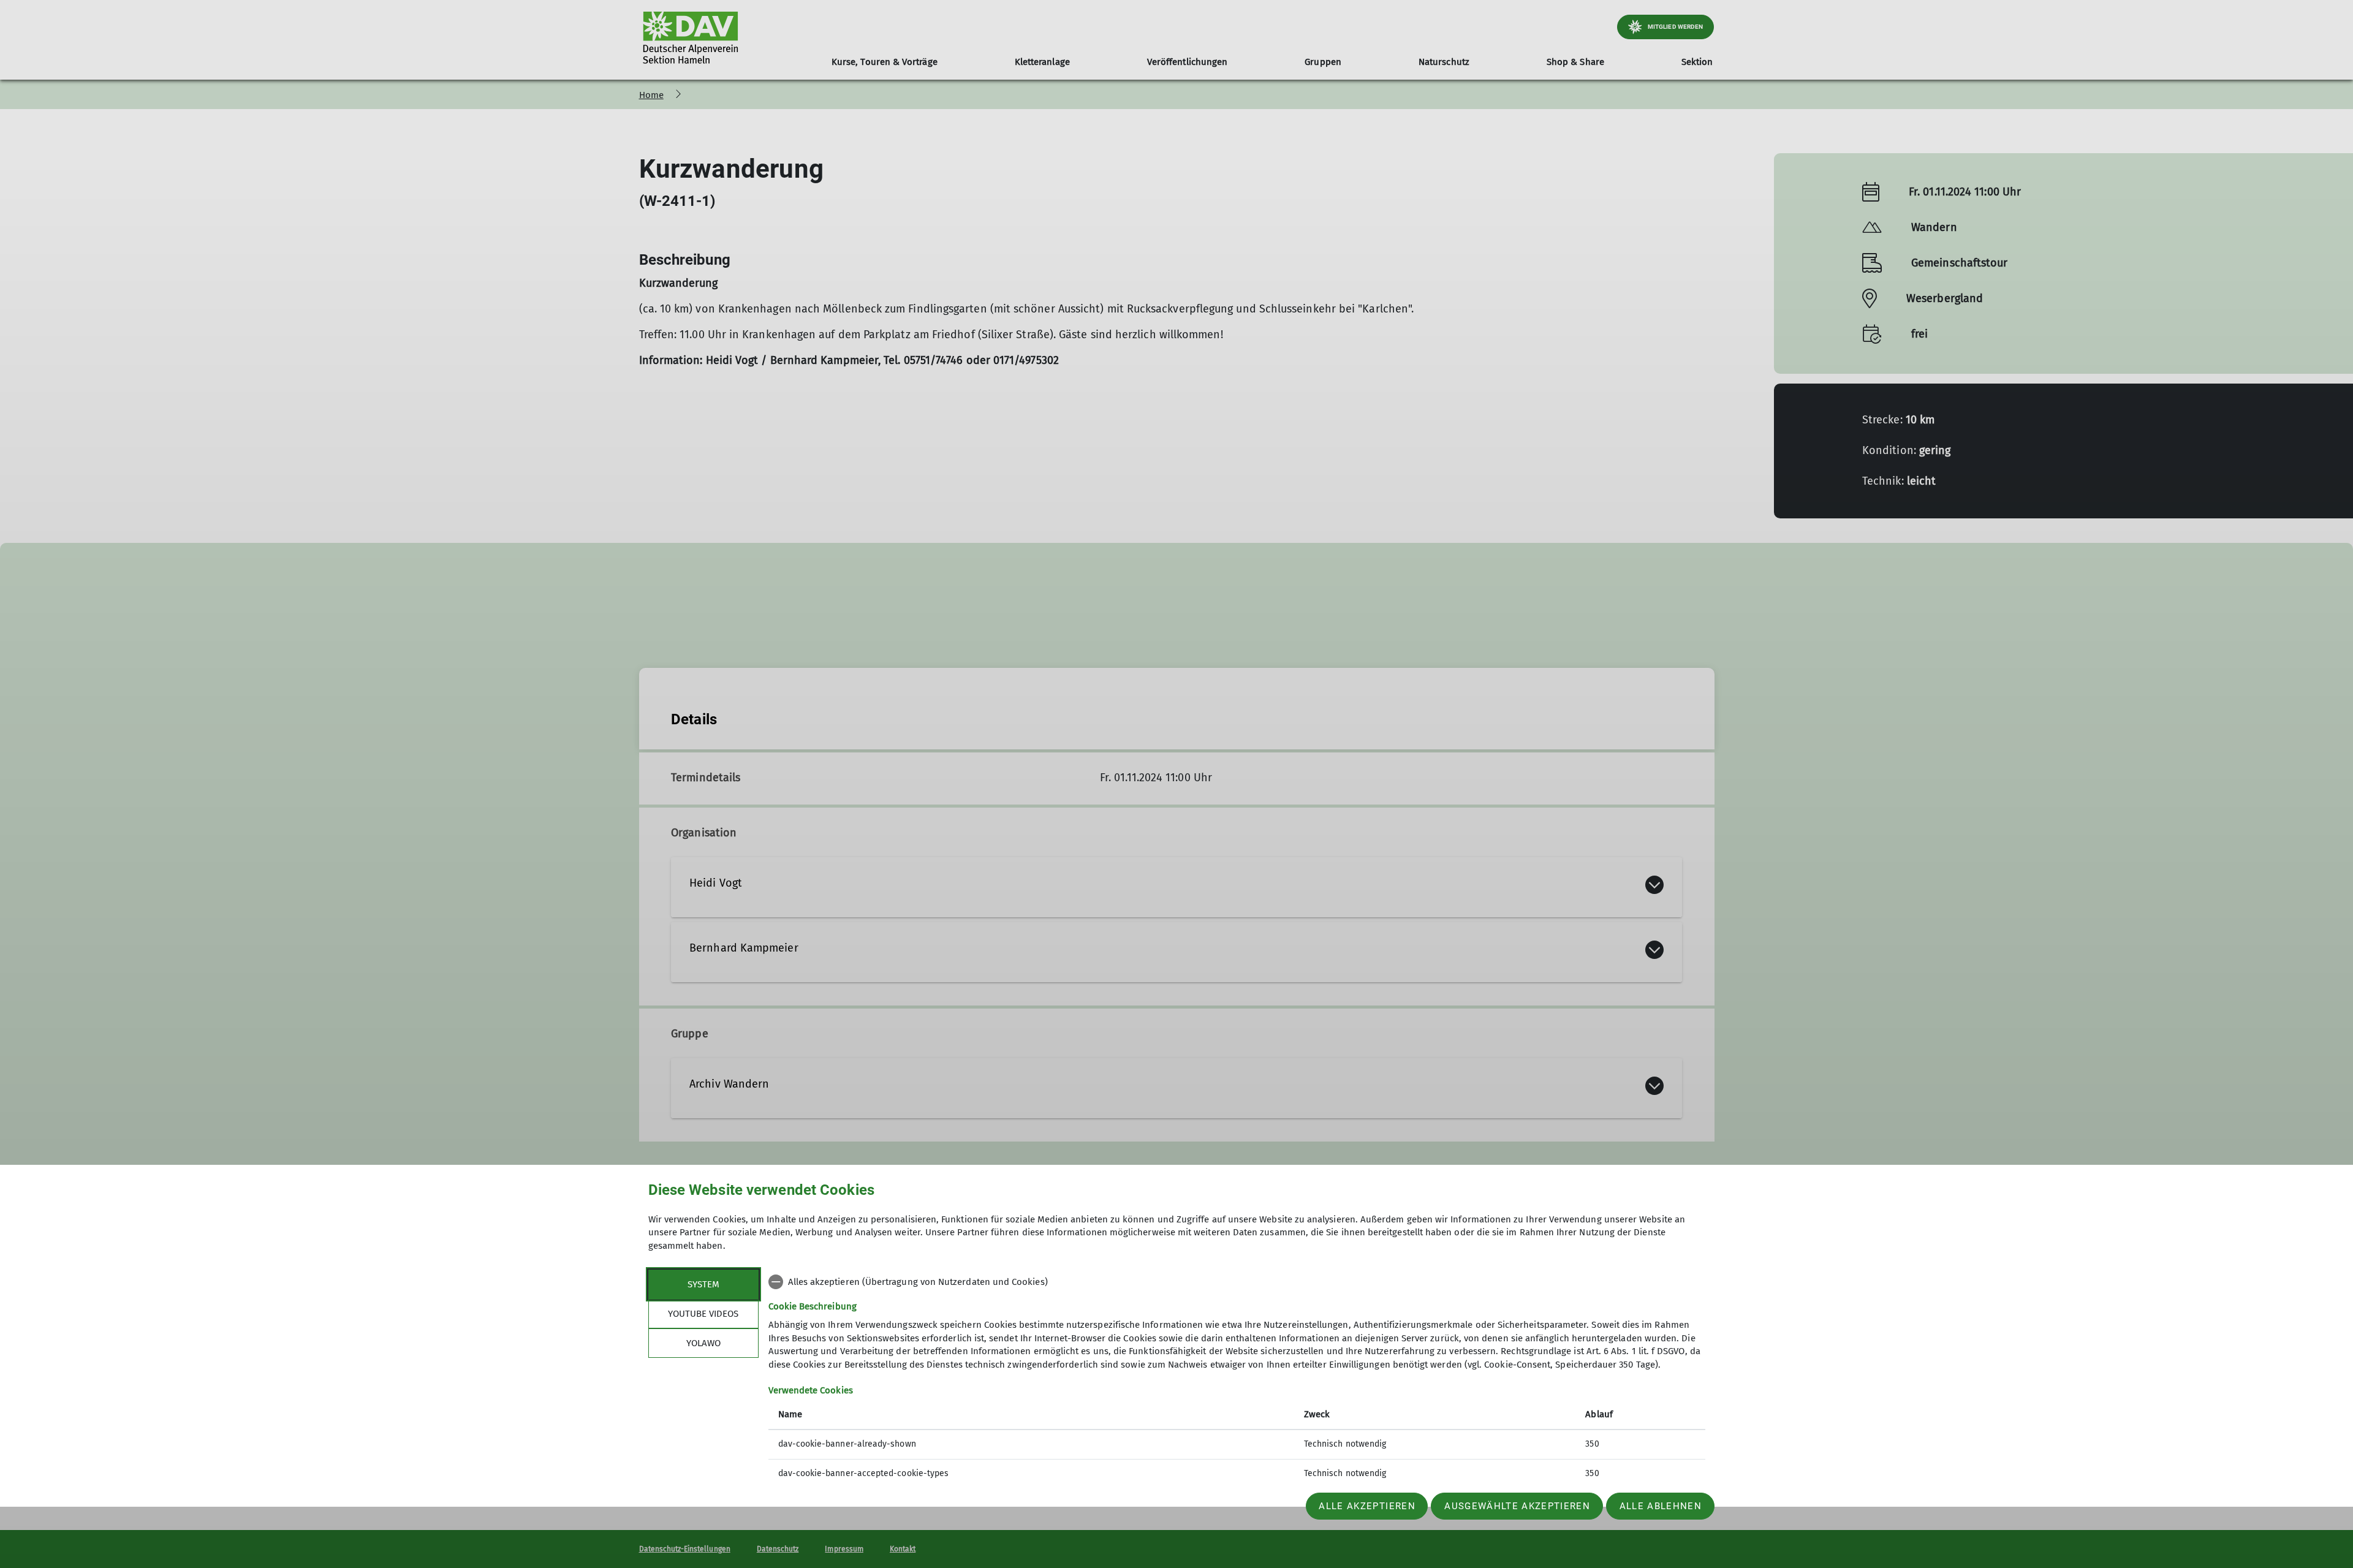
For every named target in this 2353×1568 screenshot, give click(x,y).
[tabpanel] (1237, 1379)
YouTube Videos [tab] (703, 1314)
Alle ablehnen (1661, 1506)
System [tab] (703, 1284)
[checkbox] (1237, 1282)
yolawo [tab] (703, 1343)
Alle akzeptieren (1367, 1506)
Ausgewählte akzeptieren (1517, 1506)
